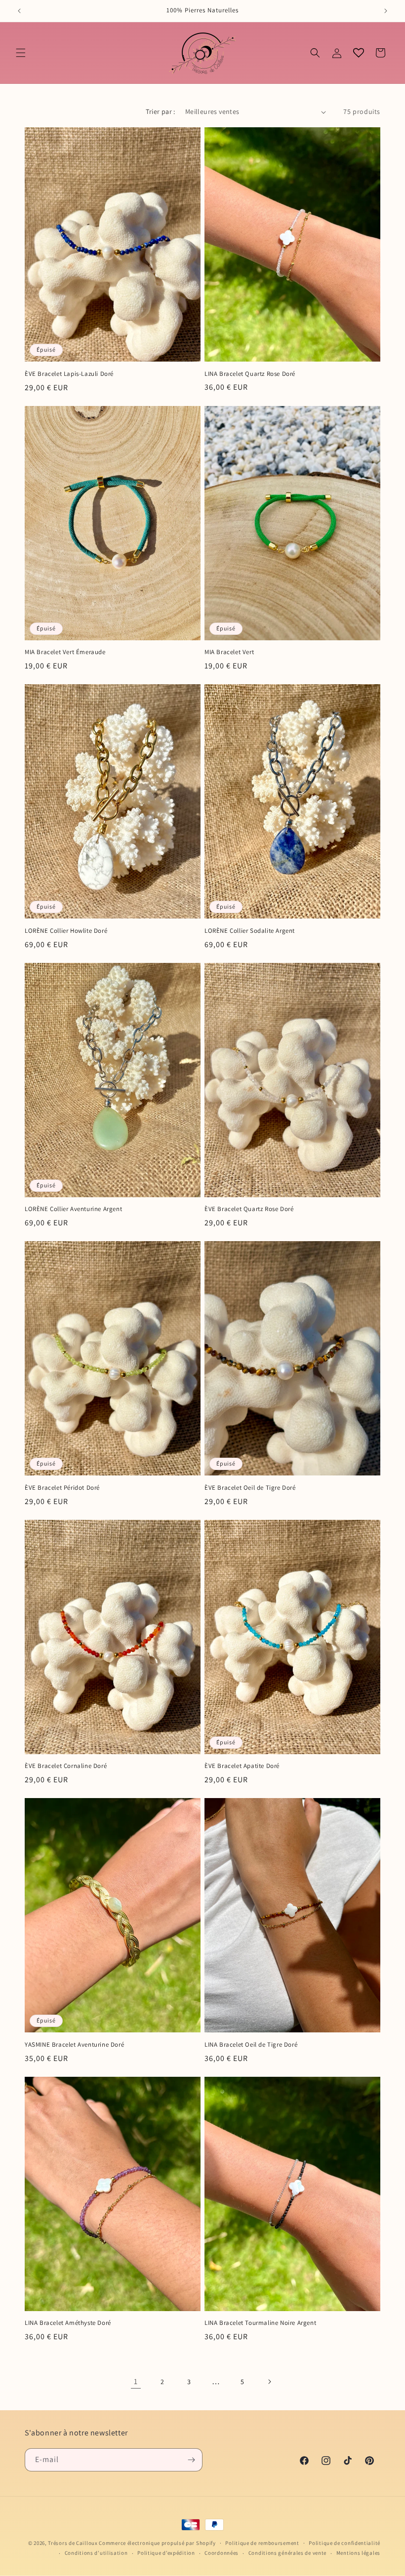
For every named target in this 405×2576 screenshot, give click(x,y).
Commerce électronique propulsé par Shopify (157, 2543)
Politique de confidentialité (344, 2543)
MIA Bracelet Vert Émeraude (65, 652)
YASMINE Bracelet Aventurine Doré (74, 2045)
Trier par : (160, 111)
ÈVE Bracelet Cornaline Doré (66, 1766)
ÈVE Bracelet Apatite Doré (242, 1766)
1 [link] (136, 2381)
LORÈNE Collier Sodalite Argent (250, 931)
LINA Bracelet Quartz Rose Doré (250, 374)
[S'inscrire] (191, 2460)
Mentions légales (358, 2553)
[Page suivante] (269, 2382)
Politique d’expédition (166, 2553)
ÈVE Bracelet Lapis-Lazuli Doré (69, 374)
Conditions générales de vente (287, 2553)
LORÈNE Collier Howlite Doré (66, 931)
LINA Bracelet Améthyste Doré (68, 2323)
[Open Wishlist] (359, 53)
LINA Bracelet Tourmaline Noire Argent (260, 2323)
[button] (21, 53)
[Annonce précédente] (19, 11)
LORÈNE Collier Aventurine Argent (73, 1209)
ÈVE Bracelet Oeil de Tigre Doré (250, 1488)
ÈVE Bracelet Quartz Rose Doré (249, 1209)
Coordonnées (222, 2553)
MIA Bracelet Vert (229, 652)
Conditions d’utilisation (96, 2553)
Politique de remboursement (262, 2543)
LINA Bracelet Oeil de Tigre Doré (251, 2045)
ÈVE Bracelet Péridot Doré (62, 1488)
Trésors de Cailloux (73, 2543)
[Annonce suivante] (386, 11)
